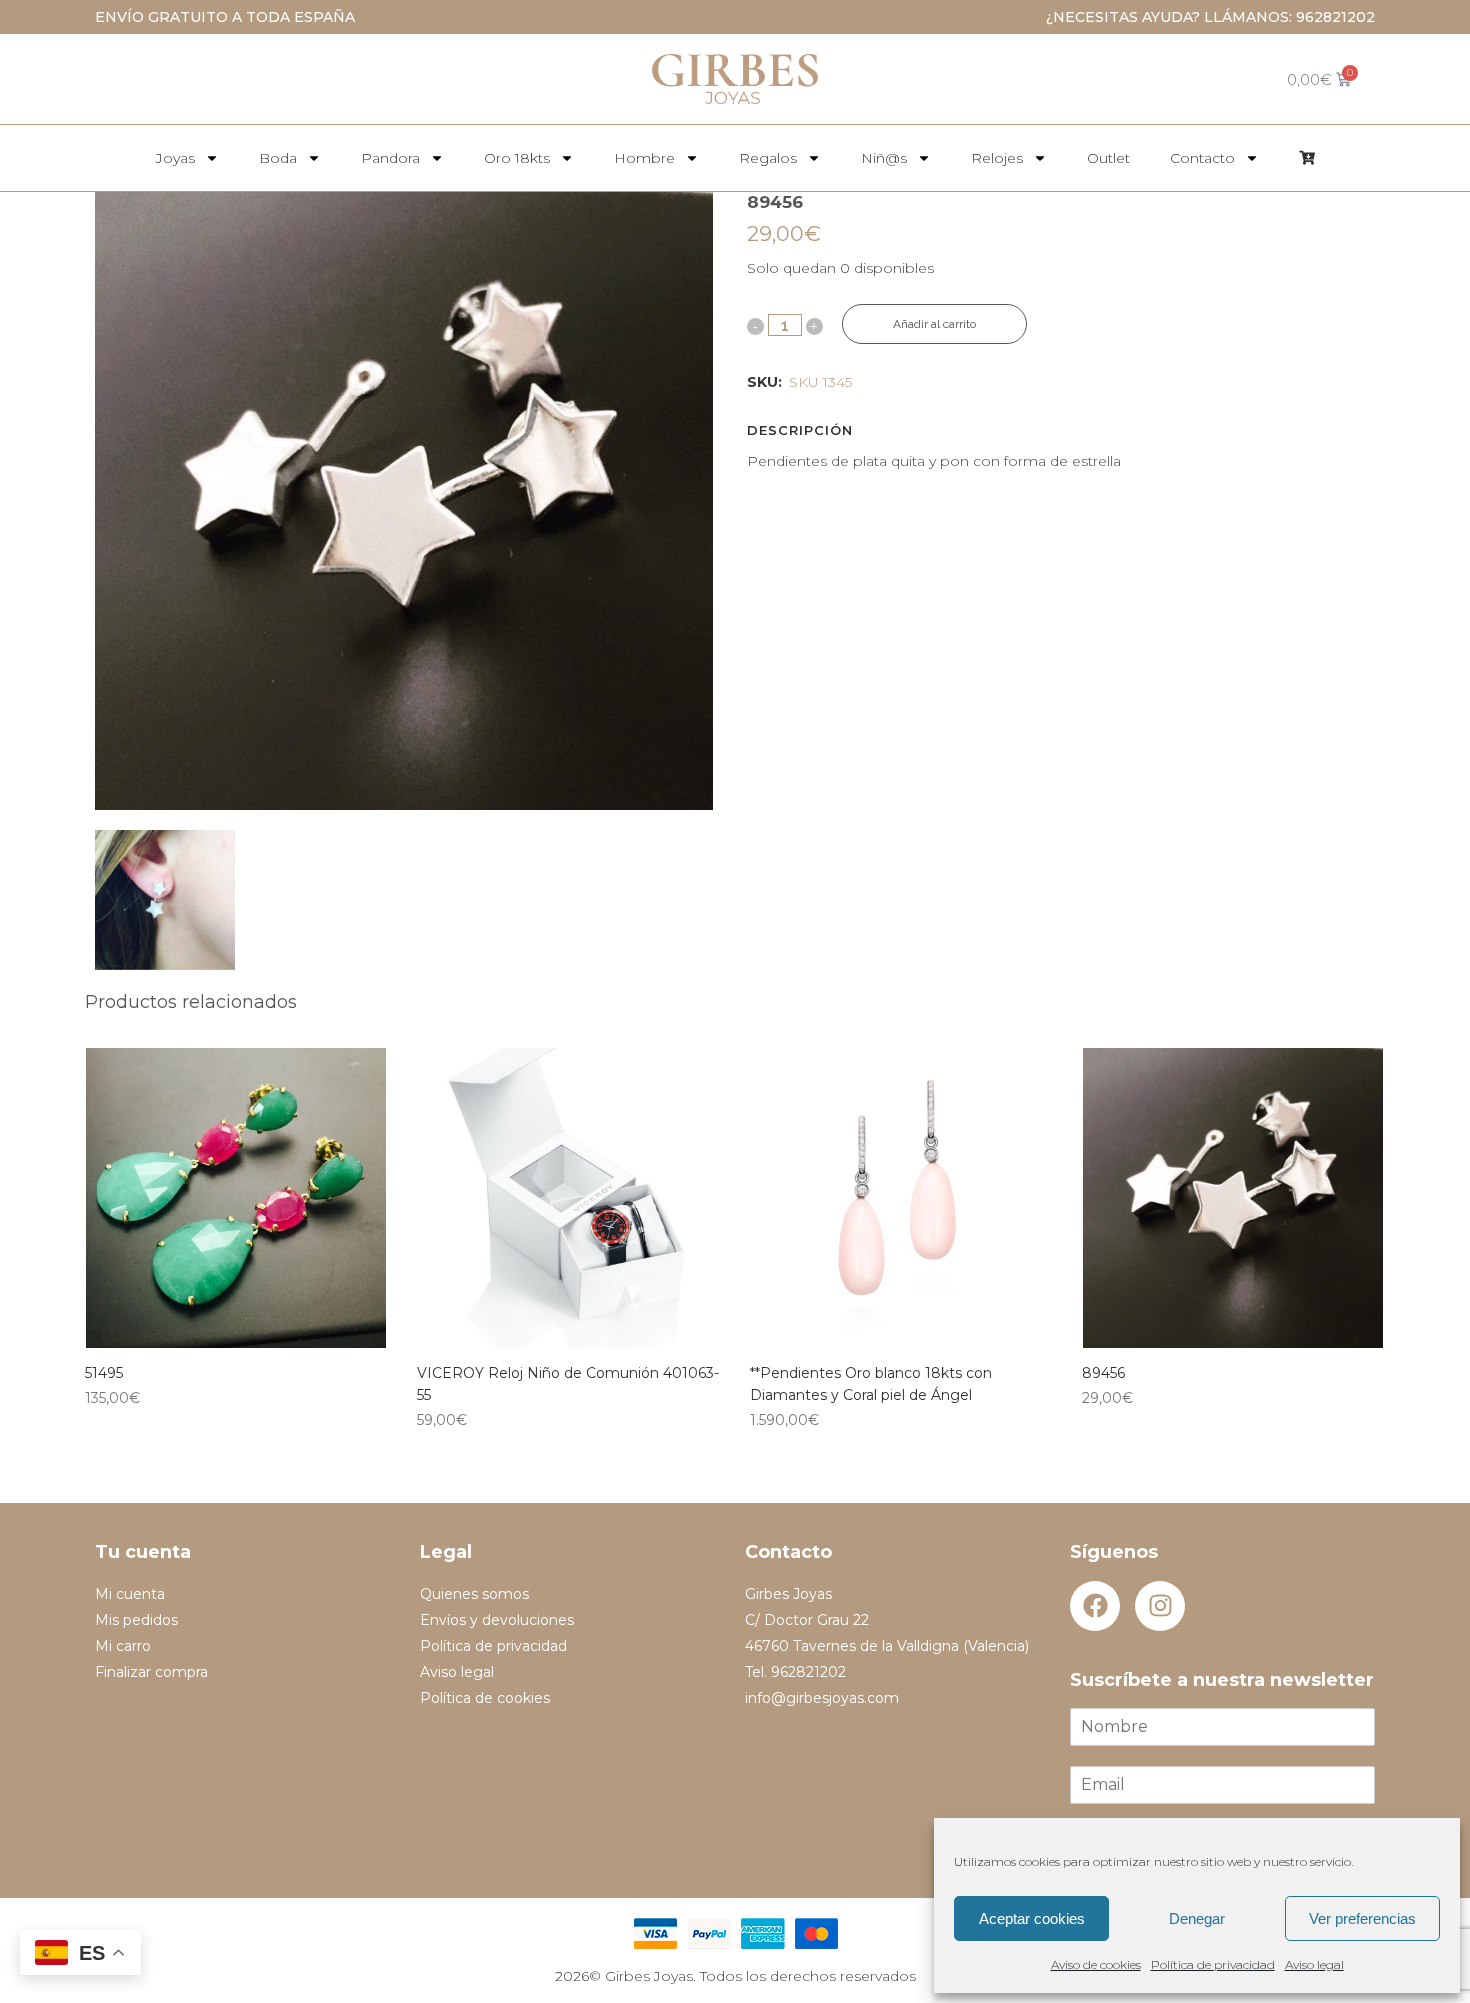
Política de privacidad (1213, 1964)
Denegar (1197, 1918)
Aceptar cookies (1032, 1918)
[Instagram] (1160, 1606)
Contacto (1202, 158)
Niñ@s (884, 158)
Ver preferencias (1362, 1918)
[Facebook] (1095, 1606)
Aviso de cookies (1096, 1964)
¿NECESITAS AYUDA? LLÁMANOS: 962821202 (1210, 17)
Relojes (997, 158)
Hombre (644, 158)
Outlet (1108, 158)
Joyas (175, 158)
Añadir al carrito (934, 324)
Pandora (390, 158)
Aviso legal (1314, 1964)
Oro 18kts (517, 158)
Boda (278, 158)
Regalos (768, 158)
